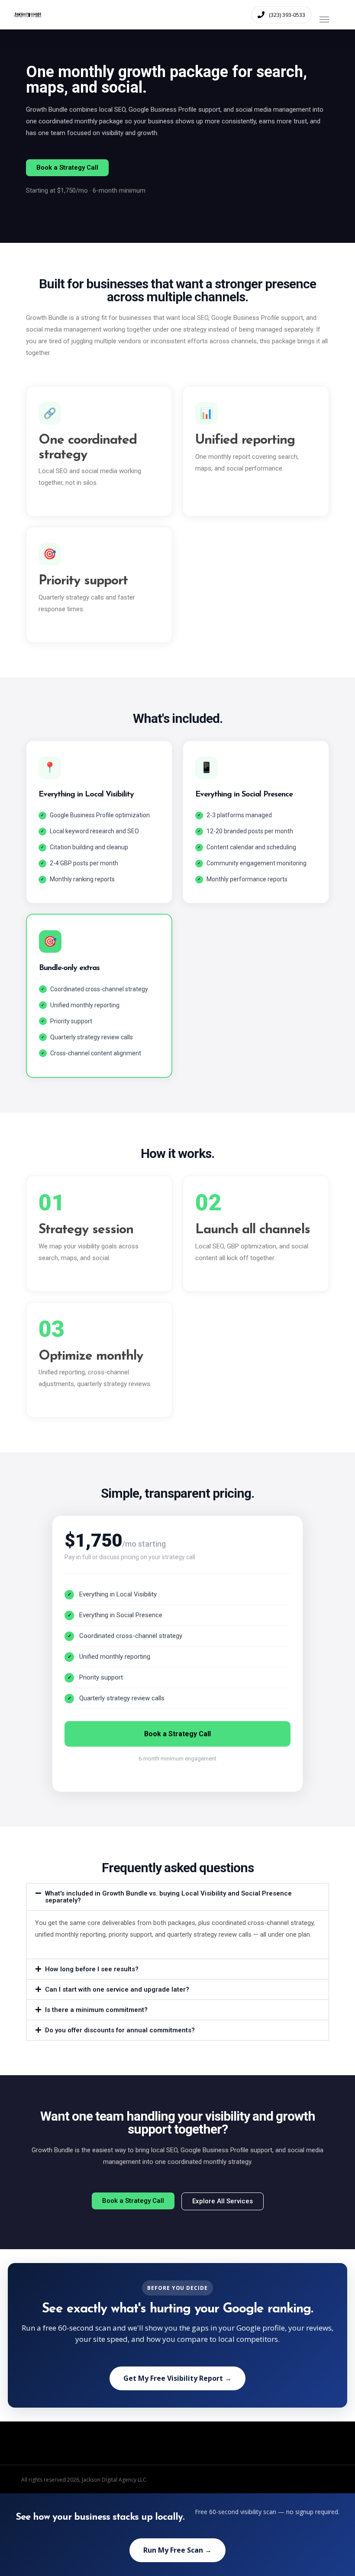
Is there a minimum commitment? (96, 2010)
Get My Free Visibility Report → (177, 2378)
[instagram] (329, 2479)
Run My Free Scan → (177, 2550)
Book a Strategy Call (177, 1734)
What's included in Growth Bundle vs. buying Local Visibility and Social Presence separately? (168, 1897)
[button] (331, 14)
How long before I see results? (92, 1969)
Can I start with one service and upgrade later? (117, 1989)
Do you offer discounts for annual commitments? (120, 2030)
